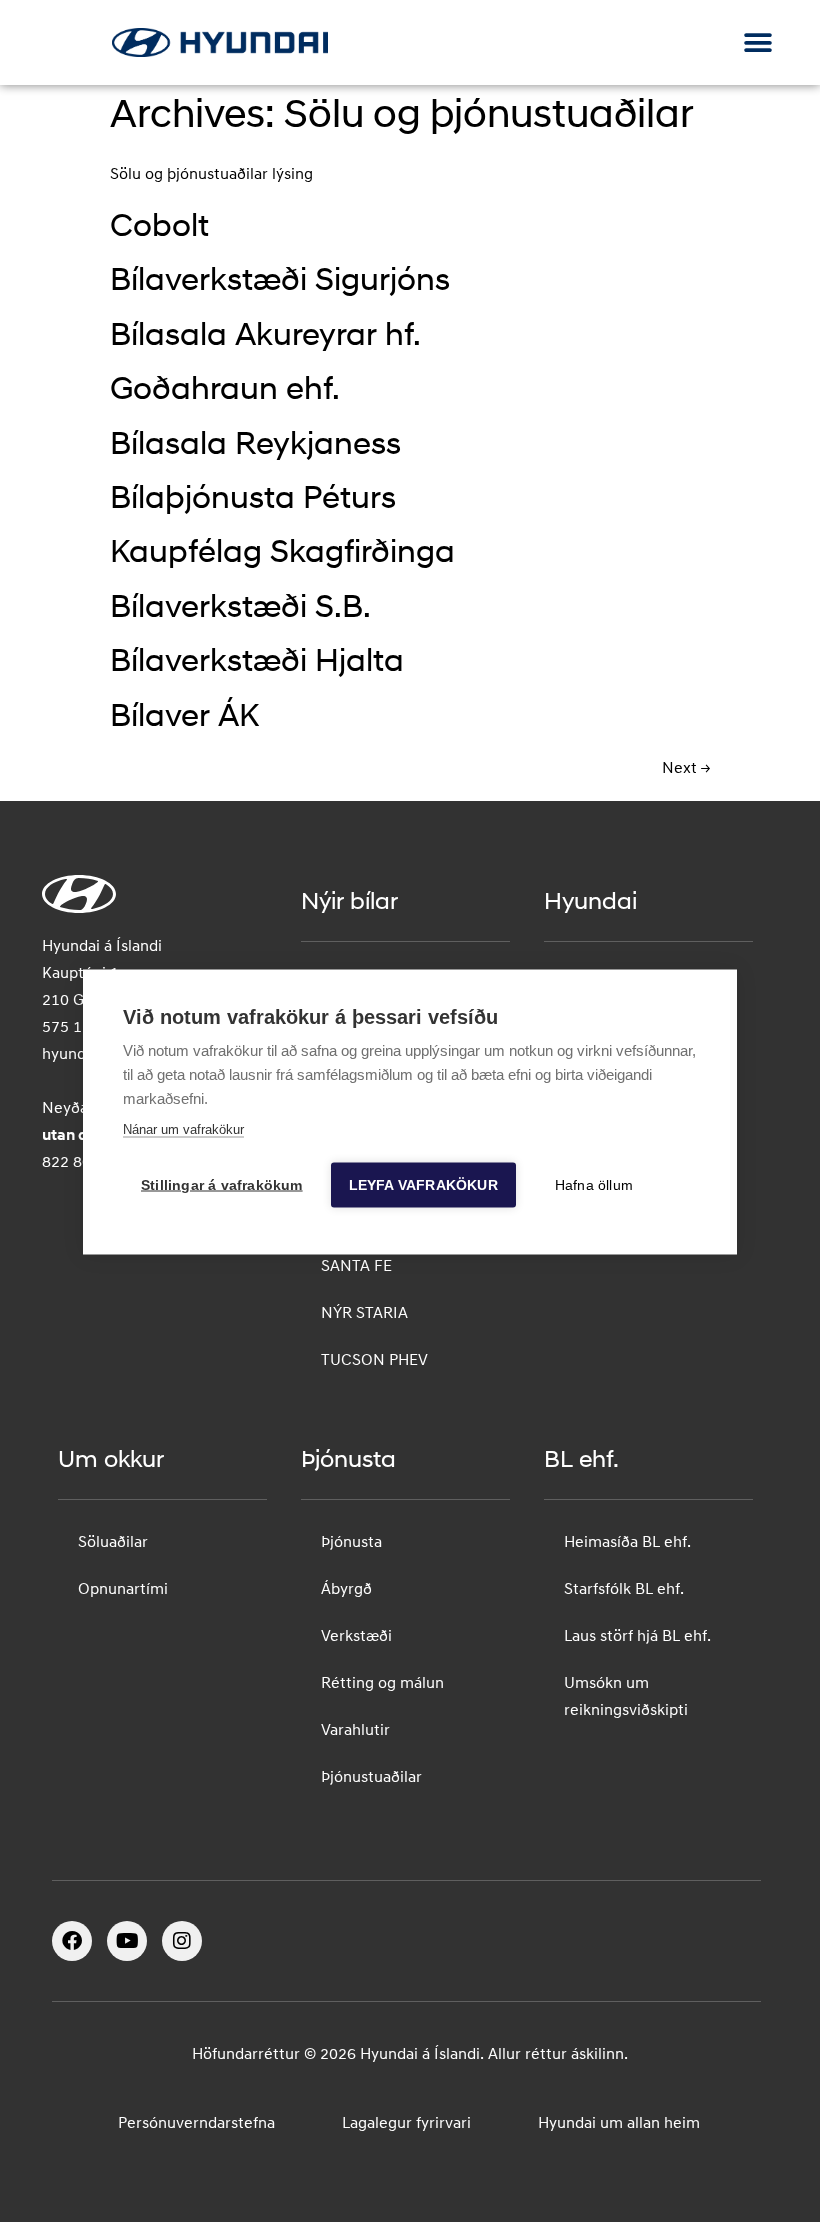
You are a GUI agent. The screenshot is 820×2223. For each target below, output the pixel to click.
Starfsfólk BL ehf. (624, 1590)
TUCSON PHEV (374, 1361)
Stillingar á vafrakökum (222, 1184)
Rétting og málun (382, 1684)
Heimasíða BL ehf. (627, 1543)
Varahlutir (355, 1731)
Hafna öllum (594, 1184)
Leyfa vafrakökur (423, 1184)
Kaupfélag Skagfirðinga (282, 554)
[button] (757, 42)
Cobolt (159, 228)
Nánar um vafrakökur (183, 1128)
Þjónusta (351, 1543)
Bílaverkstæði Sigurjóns (280, 282)
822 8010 (75, 1163)
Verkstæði (356, 1637)
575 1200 (75, 1028)
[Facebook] (72, 1941)
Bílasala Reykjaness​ (255, 446)
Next (686, 769)
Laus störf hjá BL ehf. (637, 1637)
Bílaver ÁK (184, 718)
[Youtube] (127, 1941)
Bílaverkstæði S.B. (240, 609)
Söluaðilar (113, 1543)
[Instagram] (182, 1941)
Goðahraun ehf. (225, 391)
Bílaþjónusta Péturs (253, 500)
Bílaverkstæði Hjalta (257, 663)
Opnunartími (123, 1590)
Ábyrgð (346, 1590)
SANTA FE (356, 1267)
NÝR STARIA (364, 1314)
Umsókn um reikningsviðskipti (626, 1697)
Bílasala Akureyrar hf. (265, 337)
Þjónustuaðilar (371, 1778)
